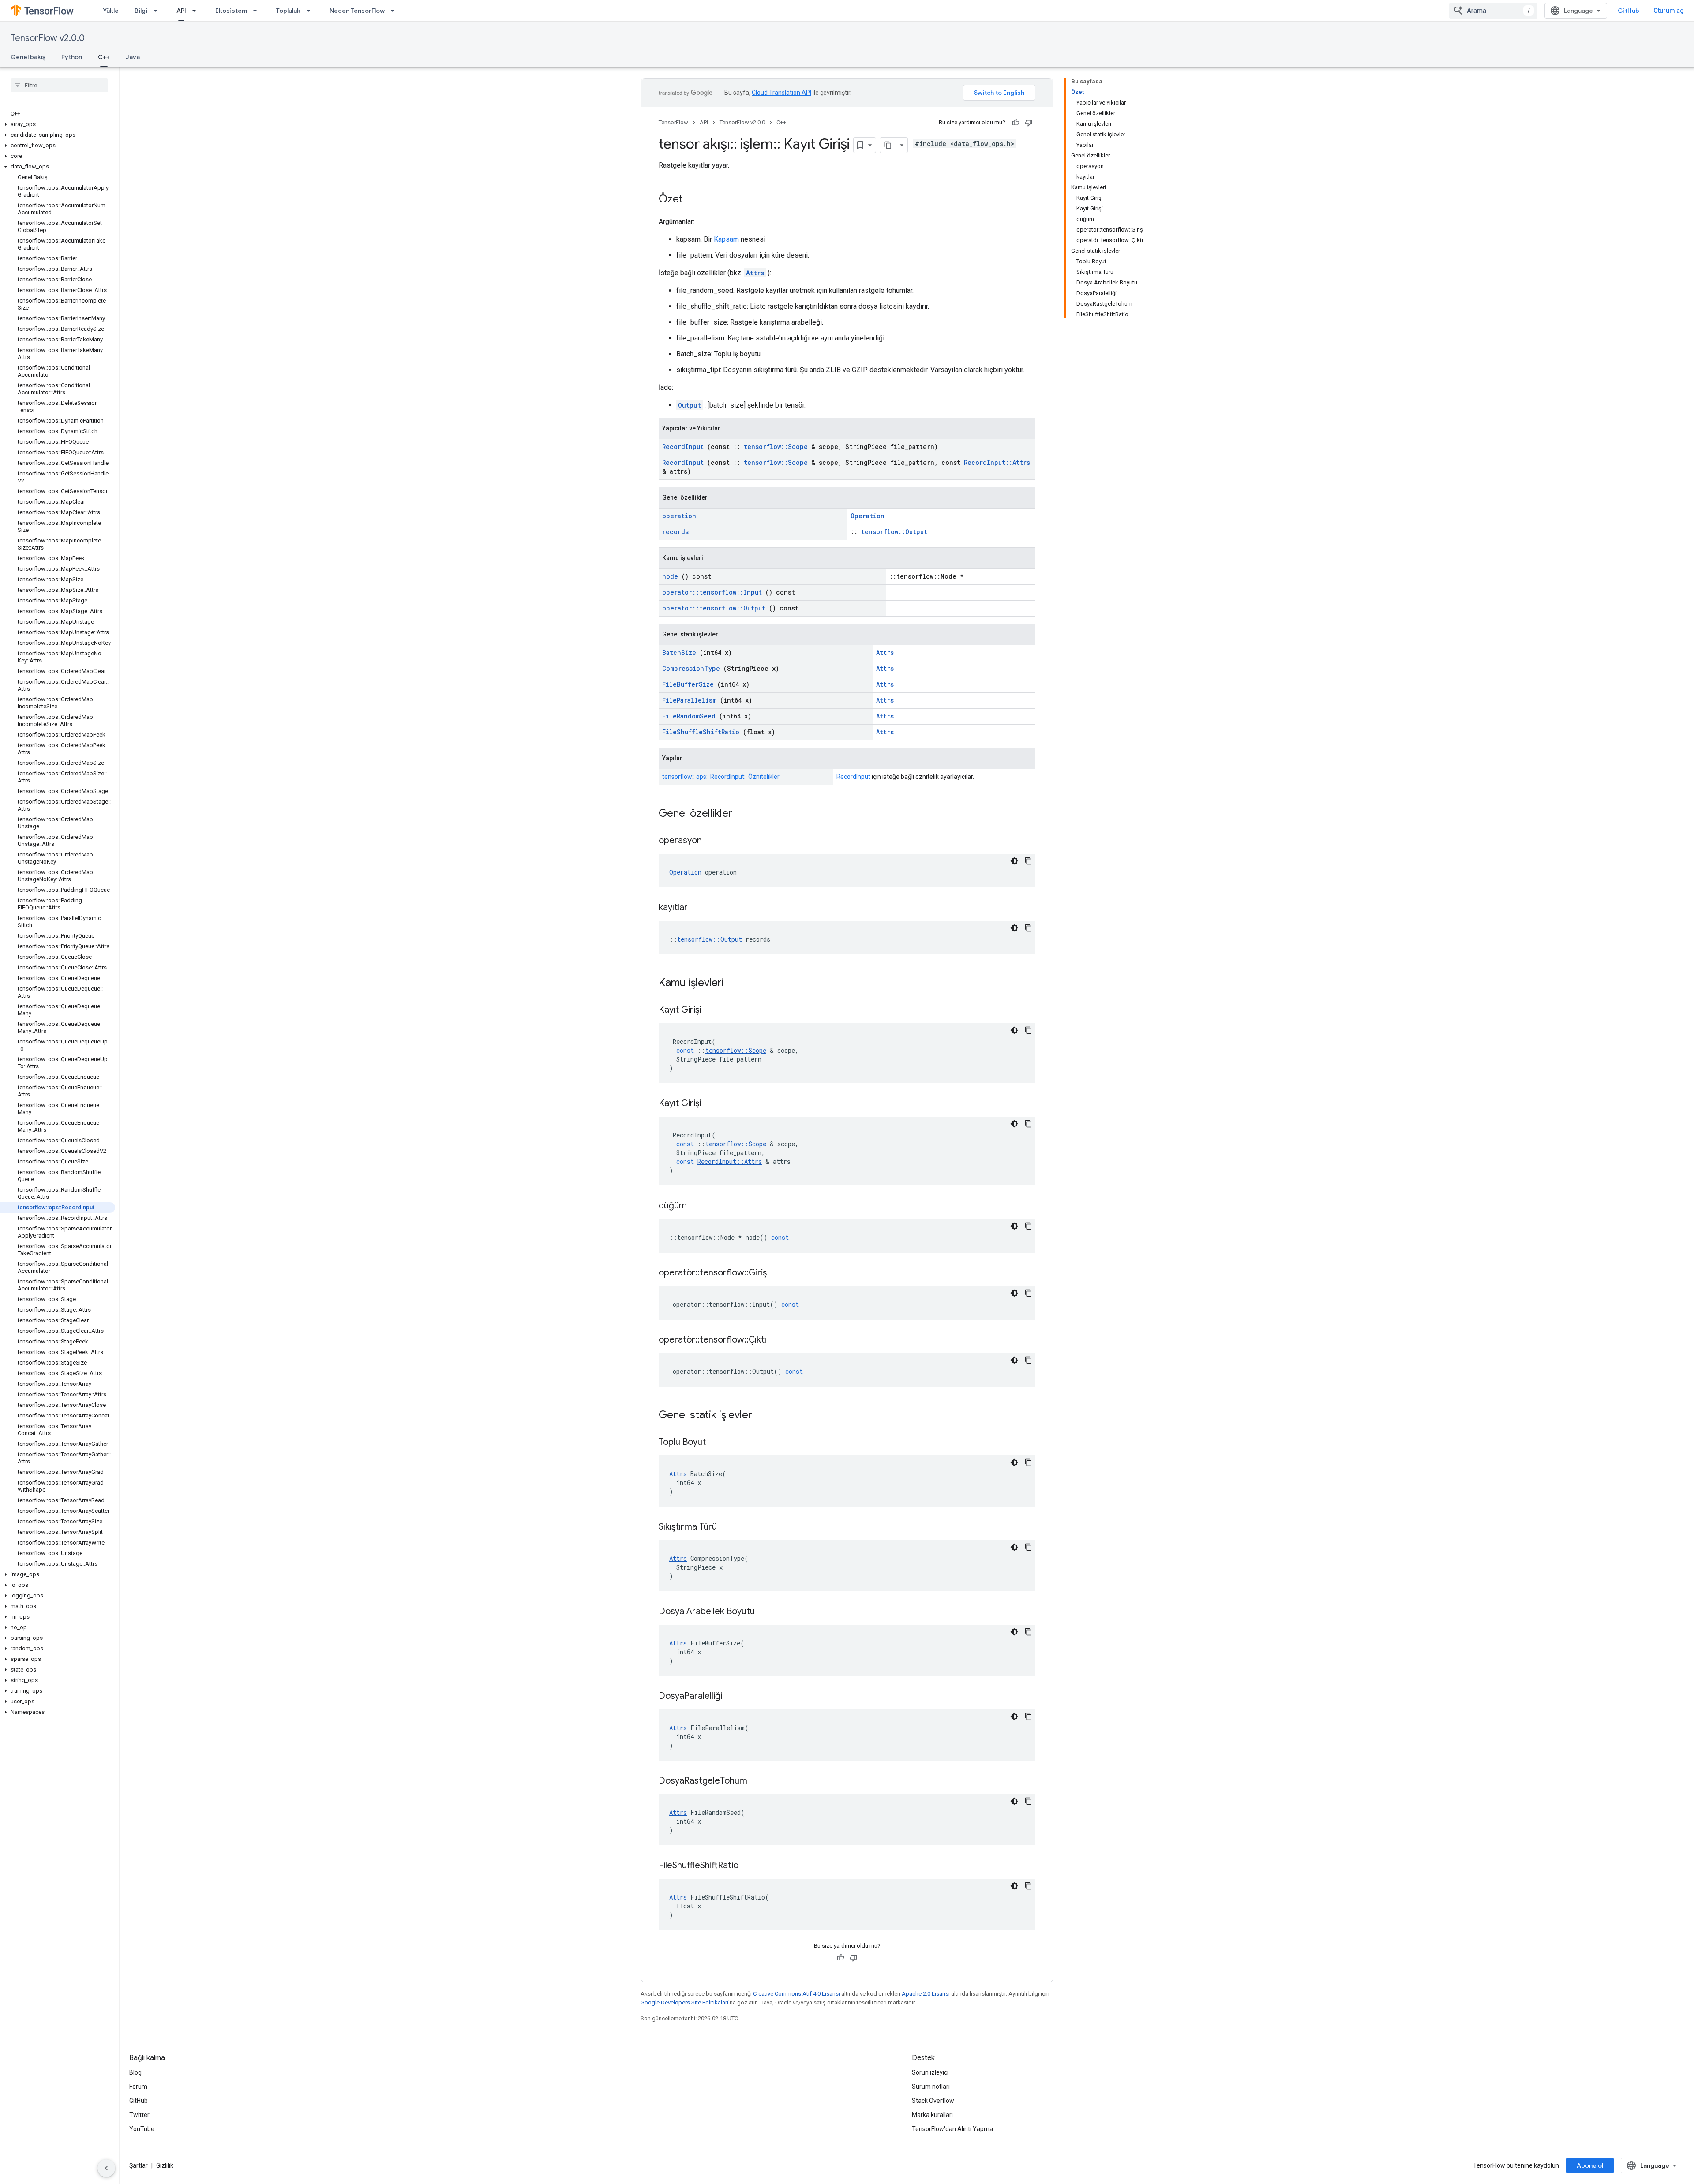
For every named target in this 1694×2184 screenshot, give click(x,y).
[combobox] (1493, 11)
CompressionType (691, 668)
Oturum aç (1668, 11)
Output (690, 405)
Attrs (755, 273)
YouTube (142, 2129)
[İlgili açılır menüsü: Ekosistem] (258, 11)
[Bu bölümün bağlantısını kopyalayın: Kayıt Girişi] (712, 1010)
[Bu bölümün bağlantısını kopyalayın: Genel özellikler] (744, 814)
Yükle (111, 11)
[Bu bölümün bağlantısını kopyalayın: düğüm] (698, 1206)
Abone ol (1590, 2165)
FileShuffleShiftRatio (701, 732)
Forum (138, 2087)
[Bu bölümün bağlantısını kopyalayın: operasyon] (713, 841)
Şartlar (139, 2165)
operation (679, 516)
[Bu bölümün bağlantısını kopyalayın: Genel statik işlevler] (764, 1416)
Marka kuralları (932, 2115)
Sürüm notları (931, 2087)
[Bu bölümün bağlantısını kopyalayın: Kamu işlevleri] (735, 984)
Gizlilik (165, 2165)
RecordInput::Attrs (997, 462)
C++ (104, 57)
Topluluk (288, 11)
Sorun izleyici (930, 2072)
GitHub (1628, 11)
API (181, 11)
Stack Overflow (933, 2101)
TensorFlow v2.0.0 (48, 38)
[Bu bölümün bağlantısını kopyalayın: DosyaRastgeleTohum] (758, 1781)
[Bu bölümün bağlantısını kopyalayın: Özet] (692, 200)
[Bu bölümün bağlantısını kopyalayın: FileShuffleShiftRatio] (750, 1866)
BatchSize (679, 653)
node (670, 576)
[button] (58, 124)
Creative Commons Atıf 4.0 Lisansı (796, 1994)
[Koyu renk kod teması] (1014, 861)
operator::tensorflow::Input (712, 592)
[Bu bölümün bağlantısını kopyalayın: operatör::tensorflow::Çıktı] (777, 1340)
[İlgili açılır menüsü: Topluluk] (311, 11)
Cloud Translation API (781, 93)
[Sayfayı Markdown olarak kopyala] (888, 145)
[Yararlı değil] (1029, 123)
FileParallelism (689, 700)
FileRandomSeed (689, 716)
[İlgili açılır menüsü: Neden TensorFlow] (395, 11)
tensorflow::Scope (776, 447)
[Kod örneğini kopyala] (1028, 861)
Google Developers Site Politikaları (684, 2003)
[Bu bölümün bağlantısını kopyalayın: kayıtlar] (699, 908)
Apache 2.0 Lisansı (926, 1994)
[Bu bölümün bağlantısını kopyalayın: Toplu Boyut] (717, 1443)
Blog (135, 2072)
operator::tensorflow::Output (714, 608)
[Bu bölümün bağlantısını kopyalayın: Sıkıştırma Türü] (728, 1527)
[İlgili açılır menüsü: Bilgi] (158, 11)
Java (133, 57)
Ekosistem (231, 11)
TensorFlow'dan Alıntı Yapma (952, 2129)
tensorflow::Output (894, 532)
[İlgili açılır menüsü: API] (197, 11)
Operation (868, 516)
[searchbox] (59, 85)
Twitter (139, 2115)
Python (72, 57)
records (675, 532)
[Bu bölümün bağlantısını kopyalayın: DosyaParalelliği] (733, 1697)
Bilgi (141, 11)
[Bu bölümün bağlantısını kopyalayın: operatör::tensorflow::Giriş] (778, 1273)
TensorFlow (673, 122)
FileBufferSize (688, 684)
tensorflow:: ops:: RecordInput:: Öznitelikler (721, 777)
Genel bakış (28, 57)
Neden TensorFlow (357, 11)
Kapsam (726, 239)
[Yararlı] (1016, 123)
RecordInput (683, 447)
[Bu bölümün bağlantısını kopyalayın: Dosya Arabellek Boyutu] (766, 1612)
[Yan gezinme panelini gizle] (106, 2168)
